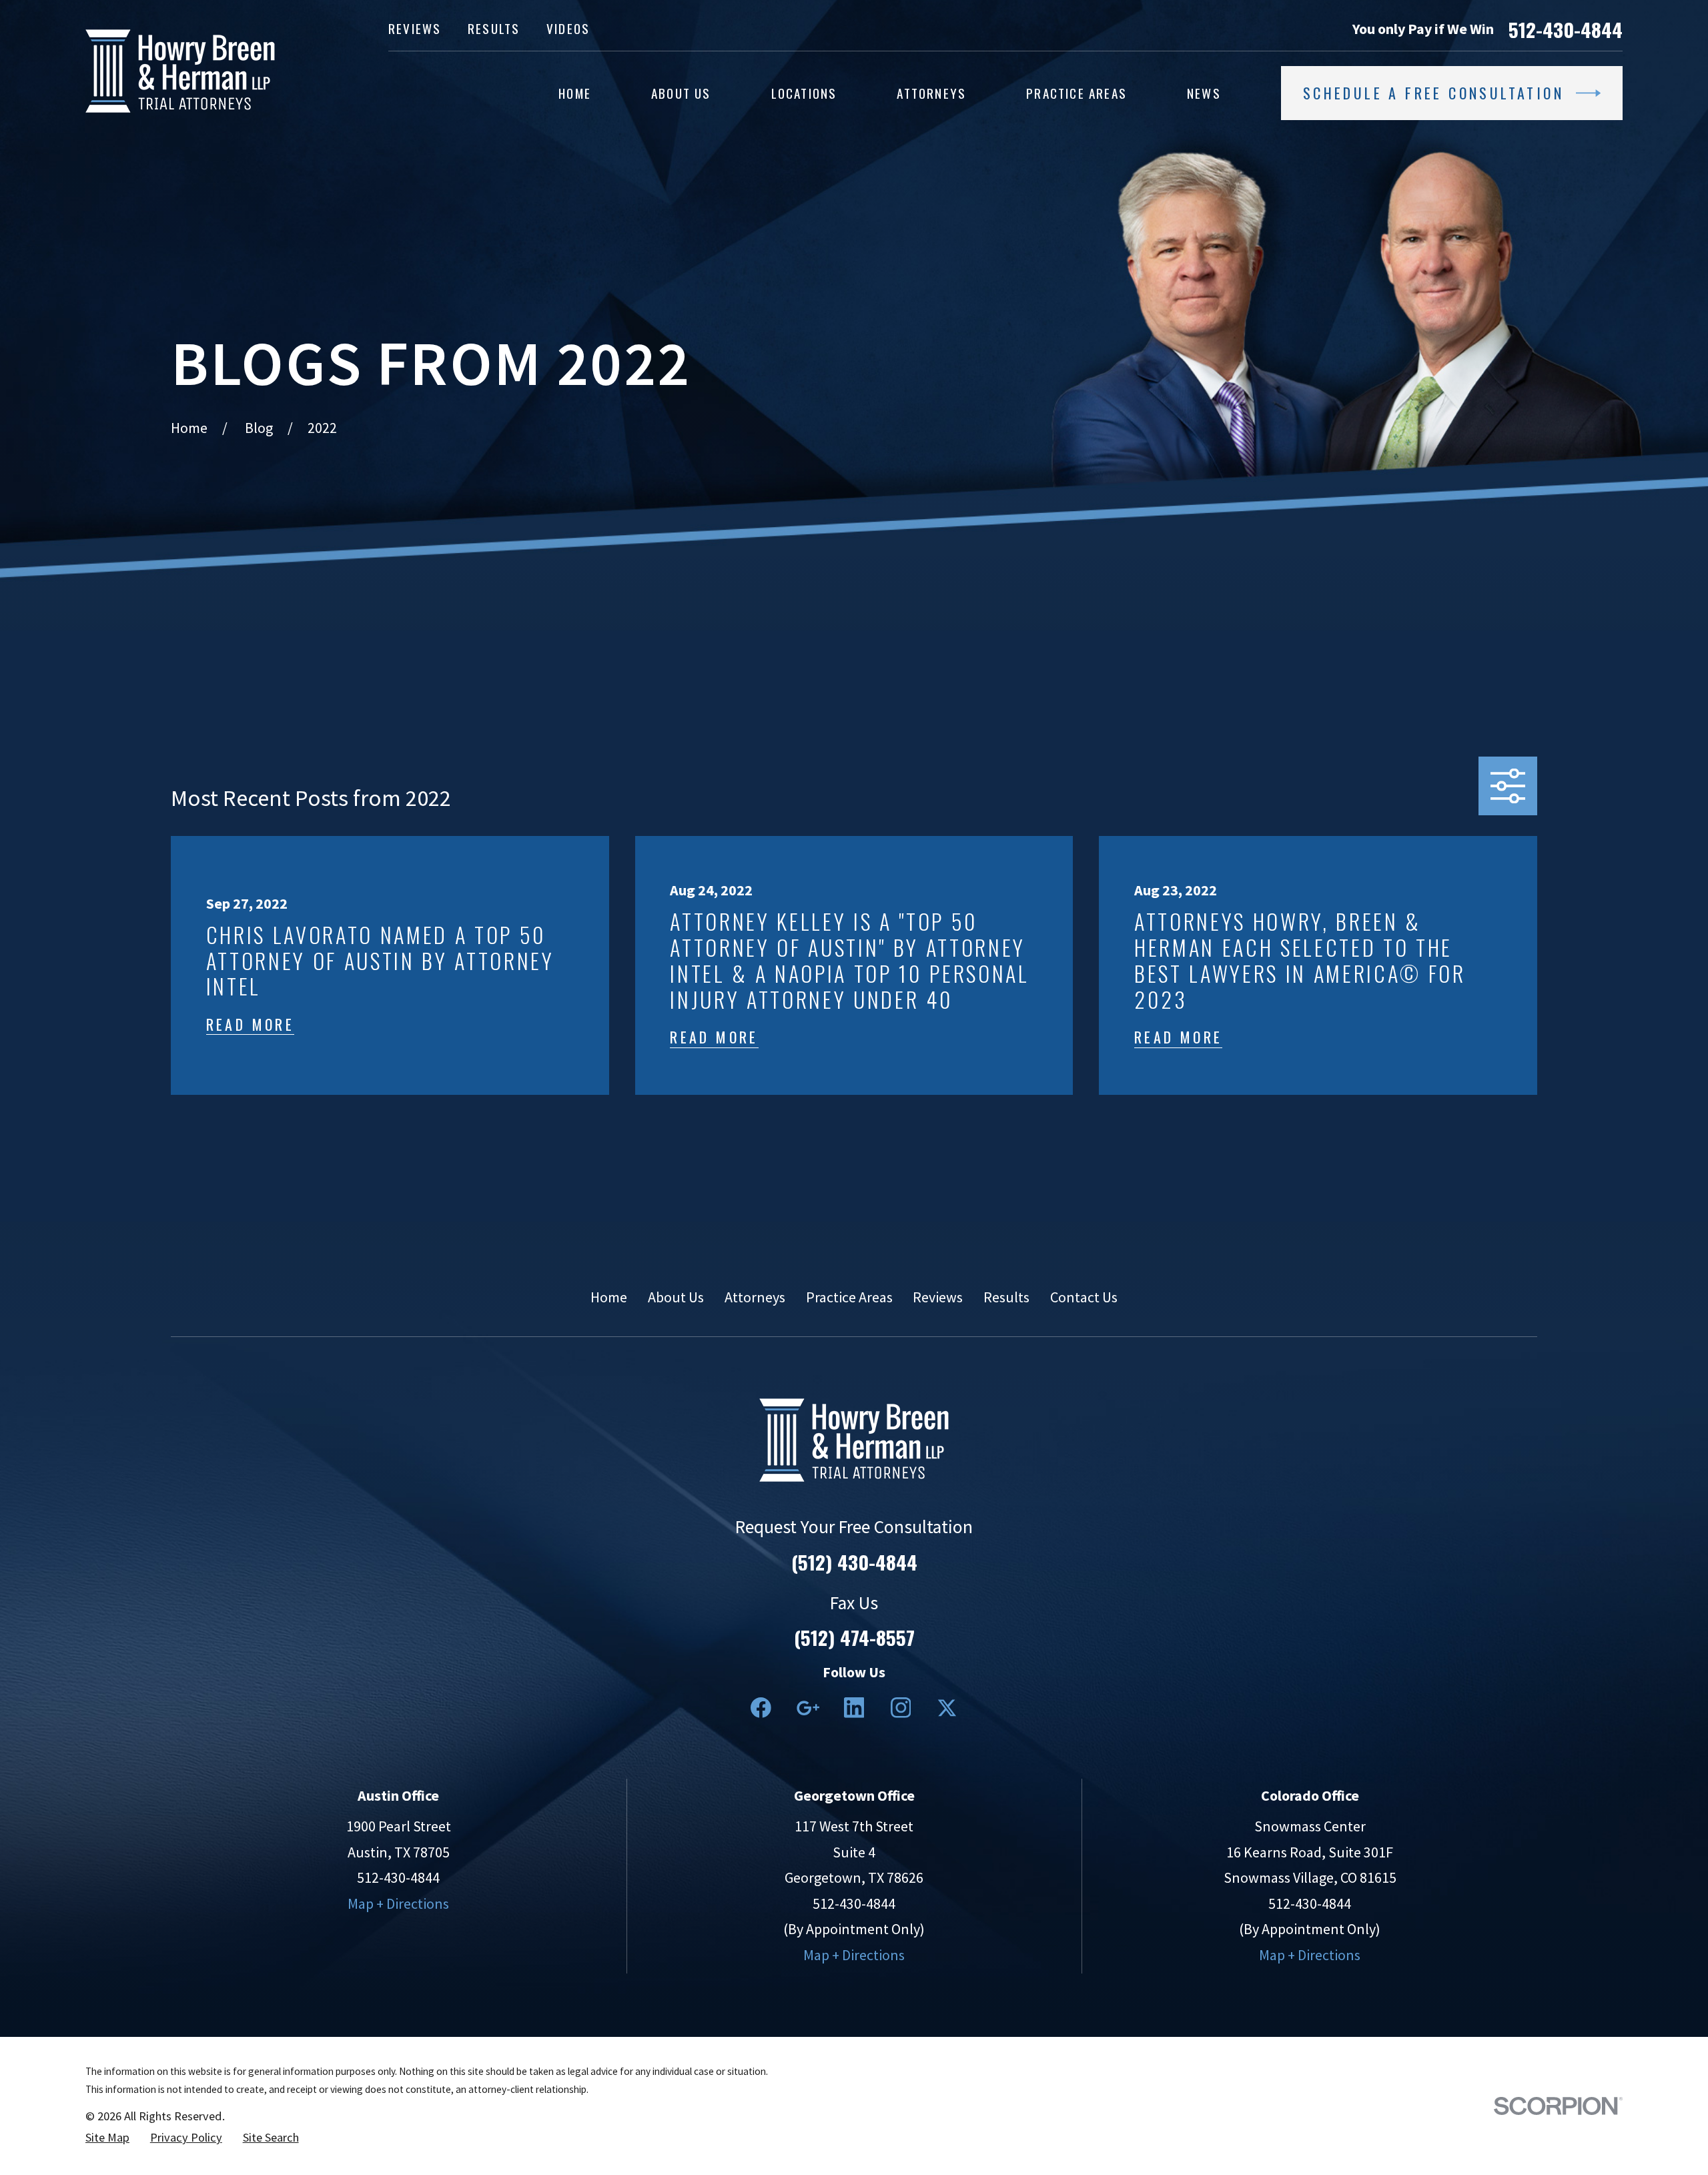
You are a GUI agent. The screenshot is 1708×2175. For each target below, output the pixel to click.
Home (609, 1297)
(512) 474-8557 (854, 1637)
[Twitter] (947, 1708)
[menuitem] (107, 2138)
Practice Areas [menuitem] (1077, 93)
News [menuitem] (1204, 93)
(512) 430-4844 (854, 1562)
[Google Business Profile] (808, 1708)
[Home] (180, 71)
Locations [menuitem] (804, 93)
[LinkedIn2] (854, 1708)
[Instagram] (901, 1708)
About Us (676, 1297)
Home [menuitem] (575, 93)
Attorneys (755, 1297)
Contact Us (1084, 1297)
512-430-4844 (1566, 29)
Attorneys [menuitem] (931, 93)
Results (494, 28)
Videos (568, 28)
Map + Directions (398, 1903)
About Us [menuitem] (681, 93)
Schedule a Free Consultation (1433, 93)
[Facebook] (761, 1708)
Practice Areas (849, 1297)
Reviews (415, 28)
